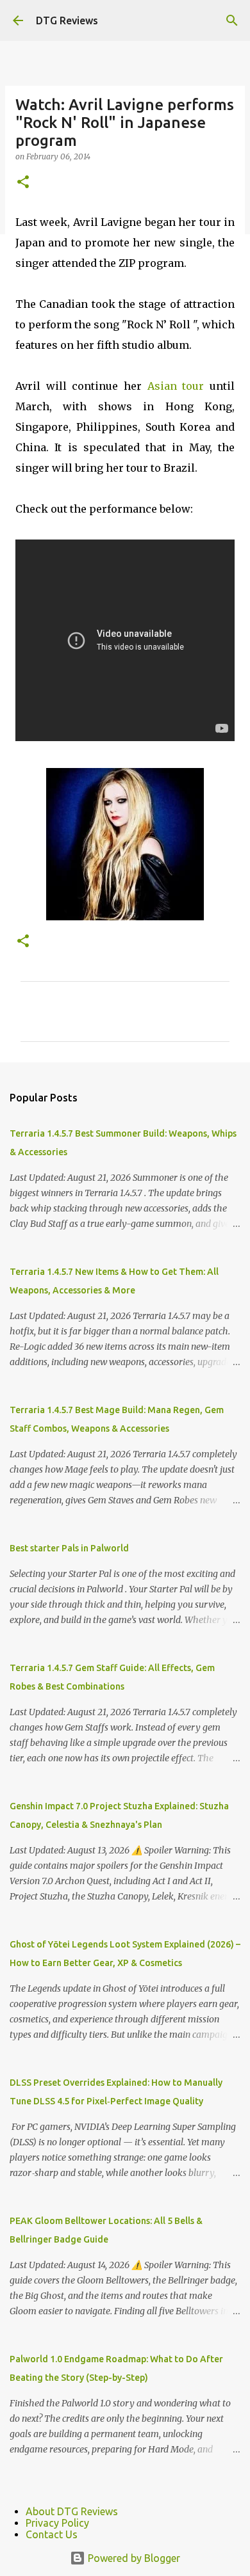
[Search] (232, 20)
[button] (23, 183)
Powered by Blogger (133, 2558)
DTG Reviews (67, 20)
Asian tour (176, 386)
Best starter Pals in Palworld (69, 1548)
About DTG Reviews (72, 2511)
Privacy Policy (57, 2523)
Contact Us (52, 2534)
